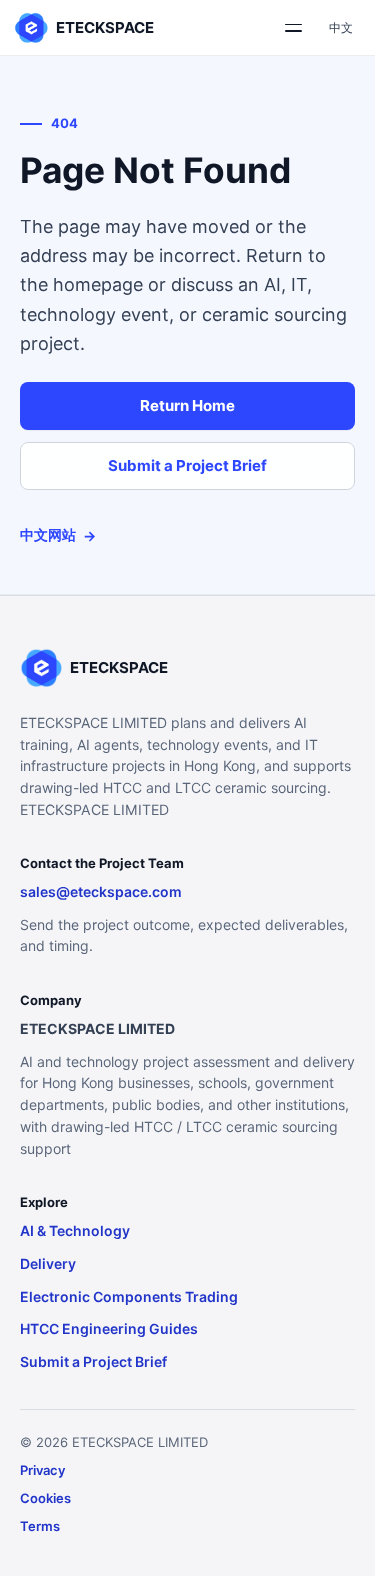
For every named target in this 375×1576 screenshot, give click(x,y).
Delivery (48, 1263)
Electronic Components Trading (129, 1296)
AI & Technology (75, 1230)
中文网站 (58, 535)
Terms (40, 1526)
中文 (341, 27)
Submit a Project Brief (187, 465)
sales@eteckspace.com (101, 891)
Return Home (187, 405)
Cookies (45, 1498)
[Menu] (293, 28)
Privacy (42, 1470)
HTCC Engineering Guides (109, 1328)
